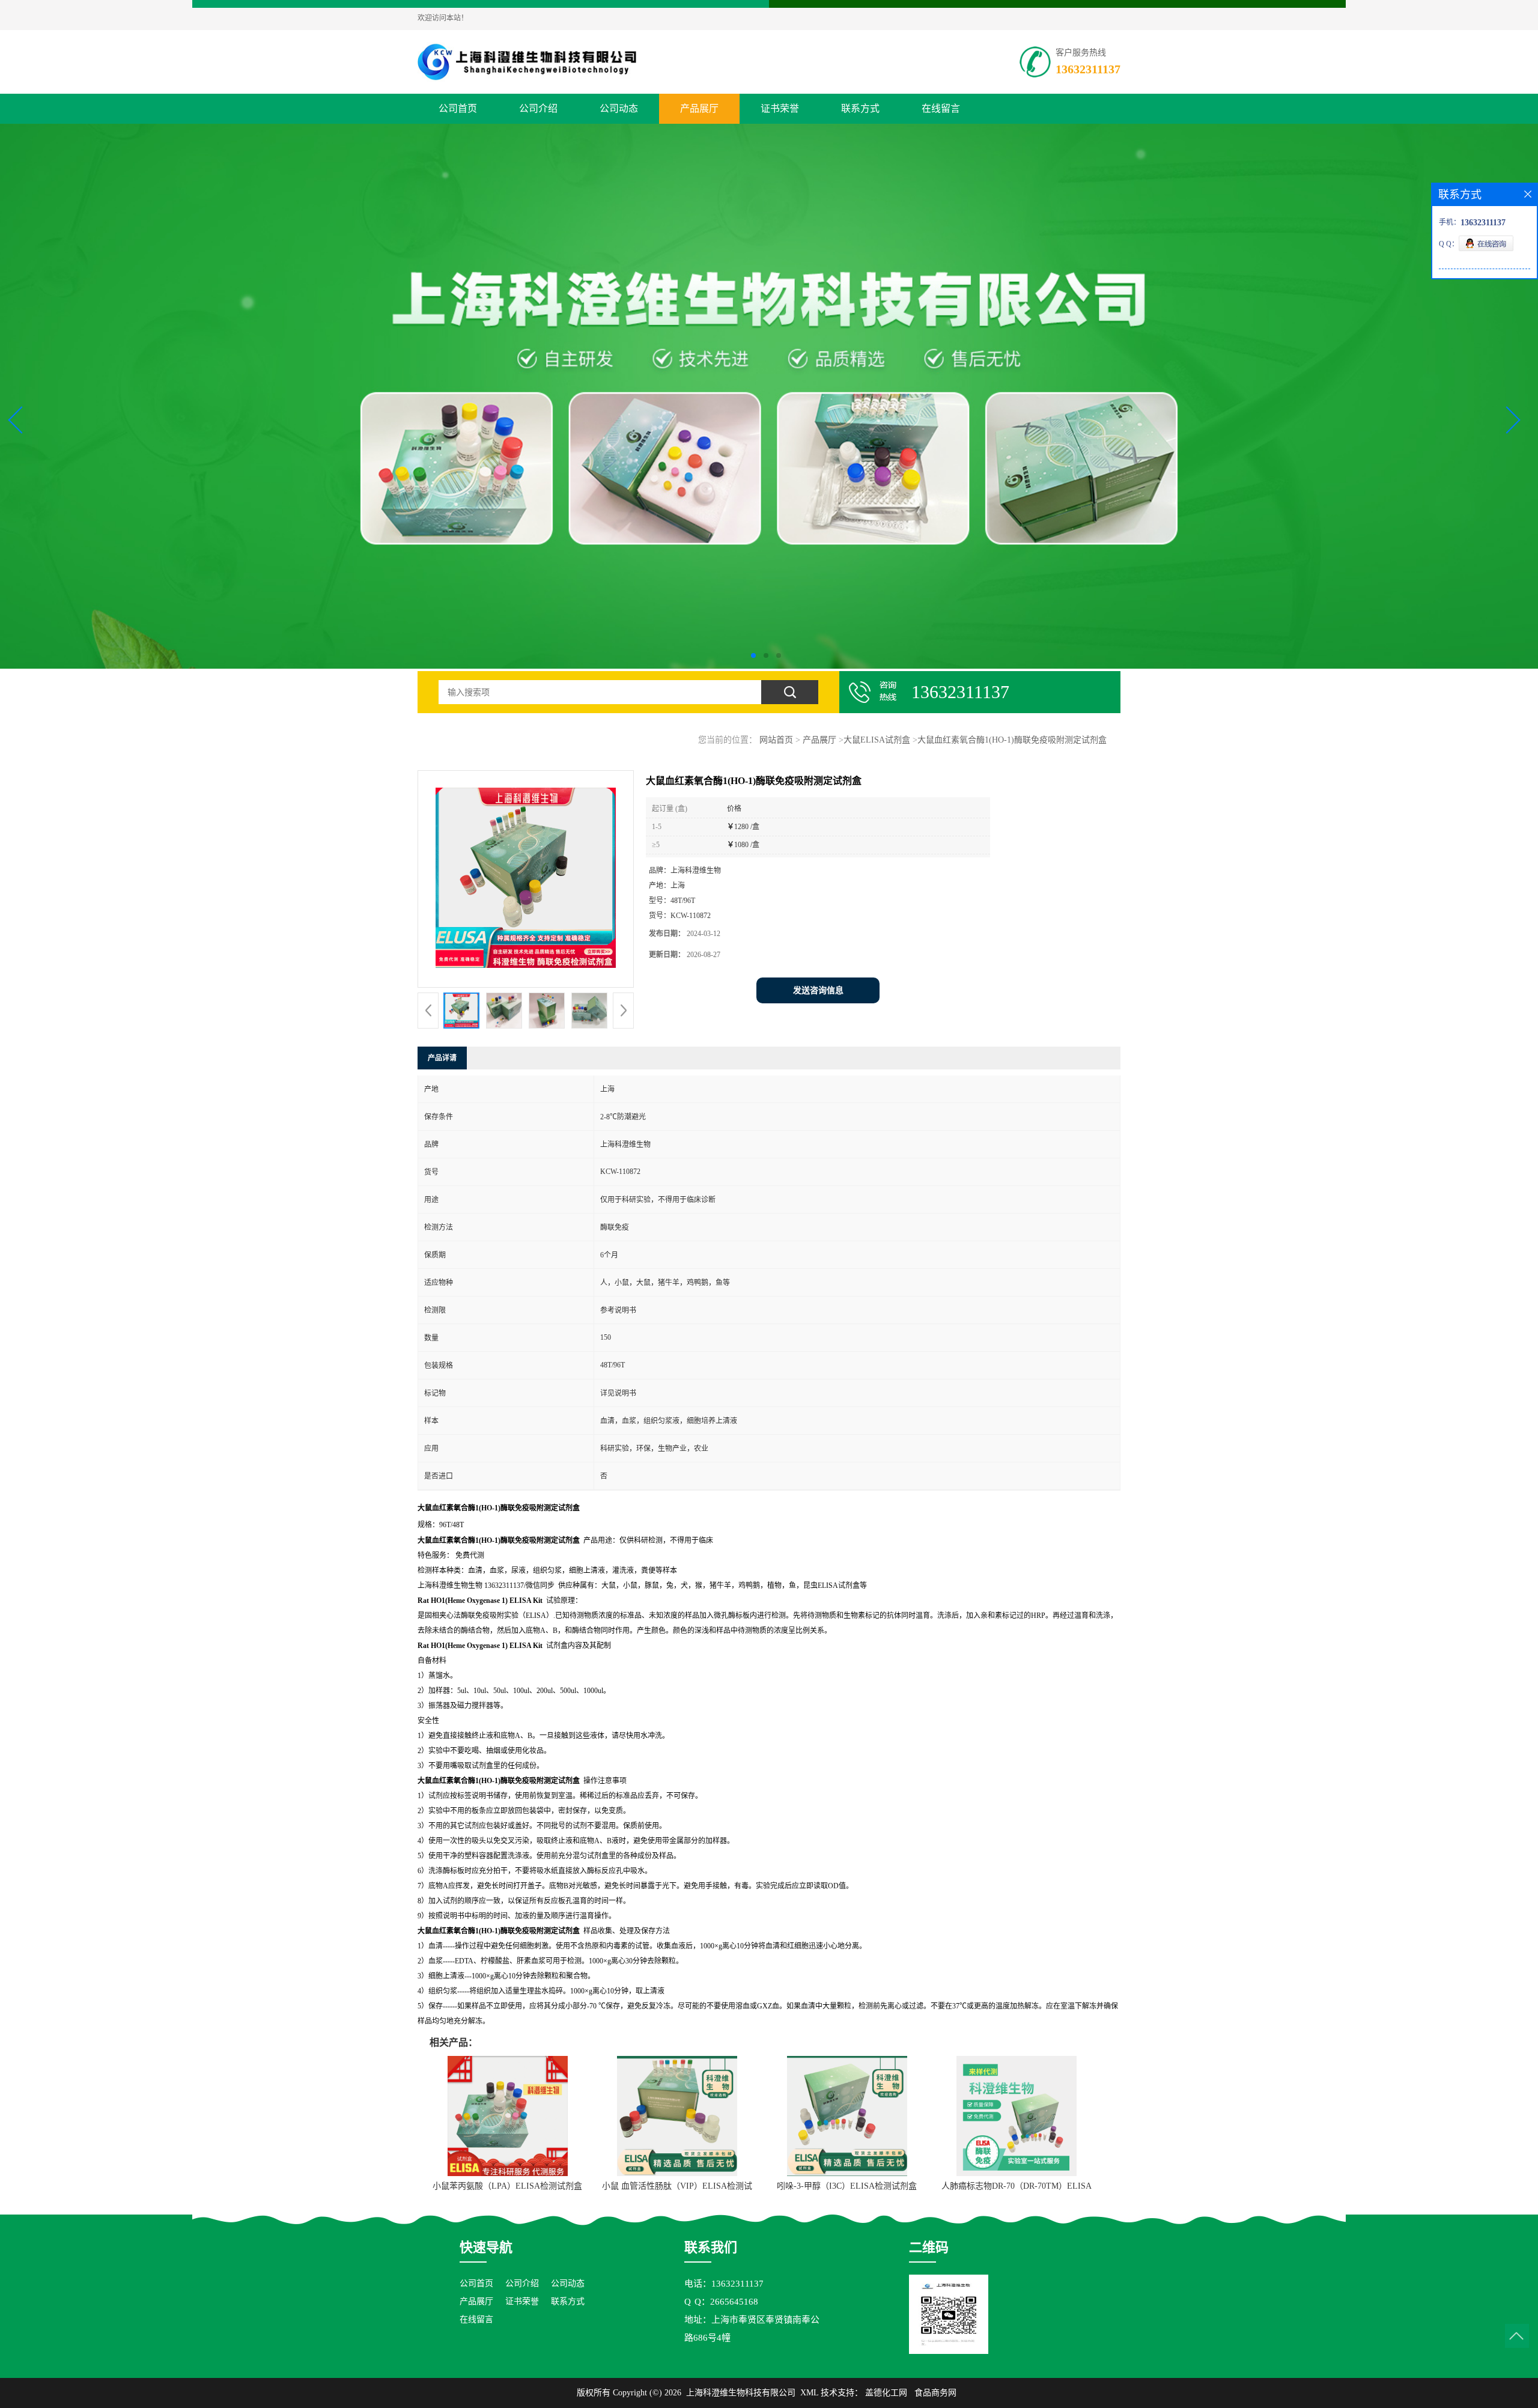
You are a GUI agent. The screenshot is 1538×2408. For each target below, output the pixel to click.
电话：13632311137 (724, 2284)
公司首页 (458, 108)
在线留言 (941, 108)
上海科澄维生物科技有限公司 (741, 2393)
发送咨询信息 (818, 990)
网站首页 (776, 740)
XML (809, 2393)
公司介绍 (538, 108)
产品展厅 (699, 108)
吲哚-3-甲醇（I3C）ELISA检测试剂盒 (847, 2186)
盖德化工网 (886, 2393)
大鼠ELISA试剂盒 (877, 740)
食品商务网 (935, 2393)
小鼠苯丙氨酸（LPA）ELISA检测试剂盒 (507, 2186)
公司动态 (619, 108)
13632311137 (1088, 69)
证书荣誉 (780, 108)
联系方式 (860, 108)
